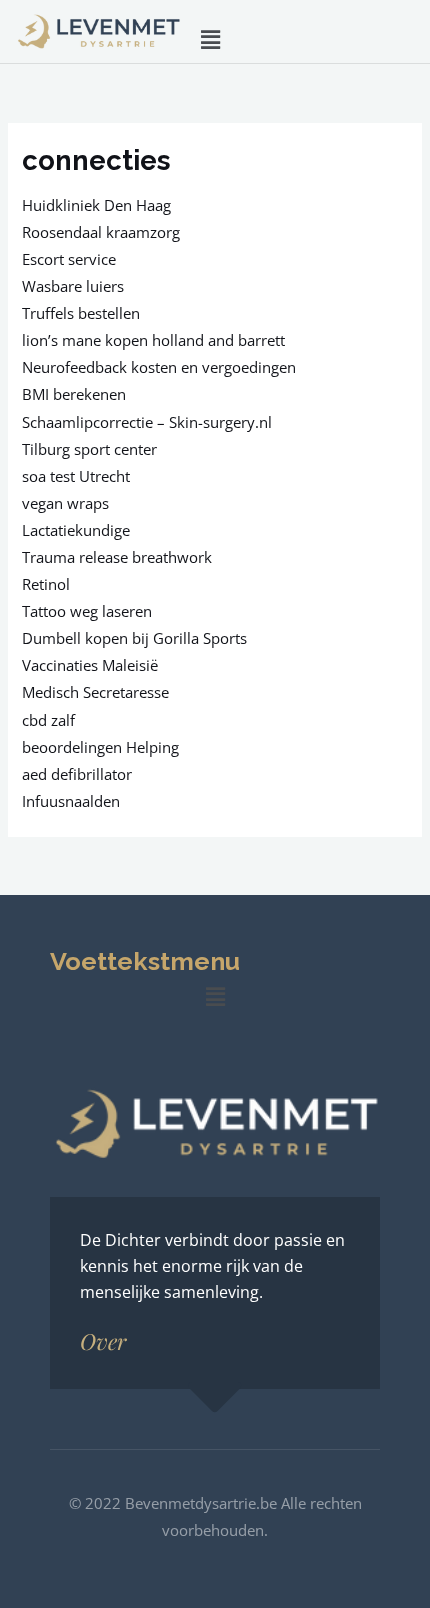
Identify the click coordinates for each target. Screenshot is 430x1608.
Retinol (46, 584)
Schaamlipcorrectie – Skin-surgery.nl (147, 422)
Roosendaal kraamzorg (101, 232)
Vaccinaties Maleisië (90, 665)
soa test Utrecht (76, 476)
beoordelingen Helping (100, 747)
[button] (210, 39)
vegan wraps (65, 503)
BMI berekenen (74, 394)
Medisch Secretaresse (95, 692)
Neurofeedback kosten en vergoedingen (159, 367)
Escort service (69, 259)
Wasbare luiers (73, 286)
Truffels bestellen (81, 313)
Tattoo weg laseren (87, 611)
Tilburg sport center (89, 449)
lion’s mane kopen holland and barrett (153, 340)
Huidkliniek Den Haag (96, 205)
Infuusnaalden (71, 801)
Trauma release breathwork (117, 557)
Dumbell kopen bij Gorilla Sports (134, 638)
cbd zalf (48, 720)
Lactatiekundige (76, 530)
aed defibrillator (77, 774)
